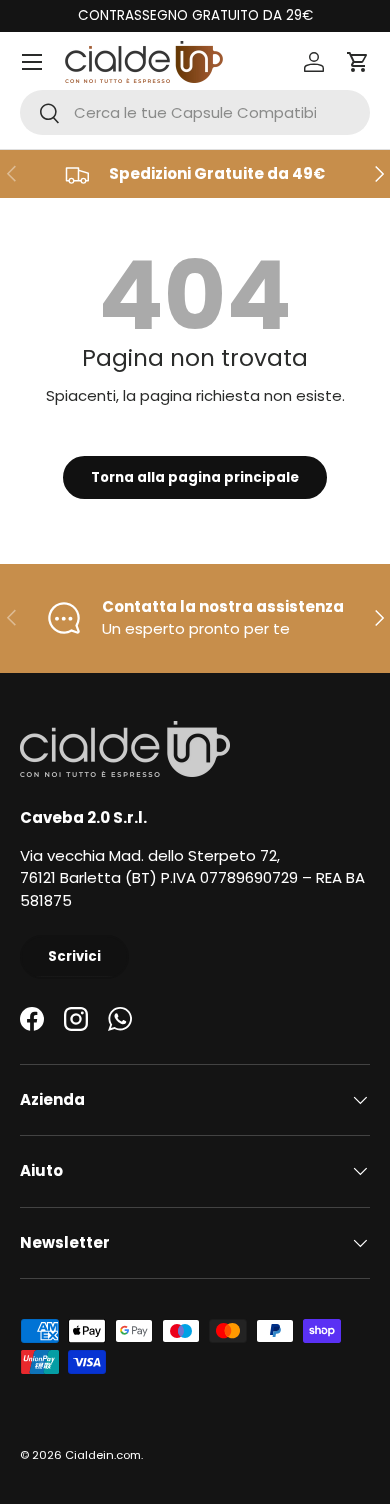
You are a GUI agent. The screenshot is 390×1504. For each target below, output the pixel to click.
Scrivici (74, 956)
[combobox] (195, 112)
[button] (358, 62)
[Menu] (32, 62)
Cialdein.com (103, 1455)
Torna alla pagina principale (195, 477)
